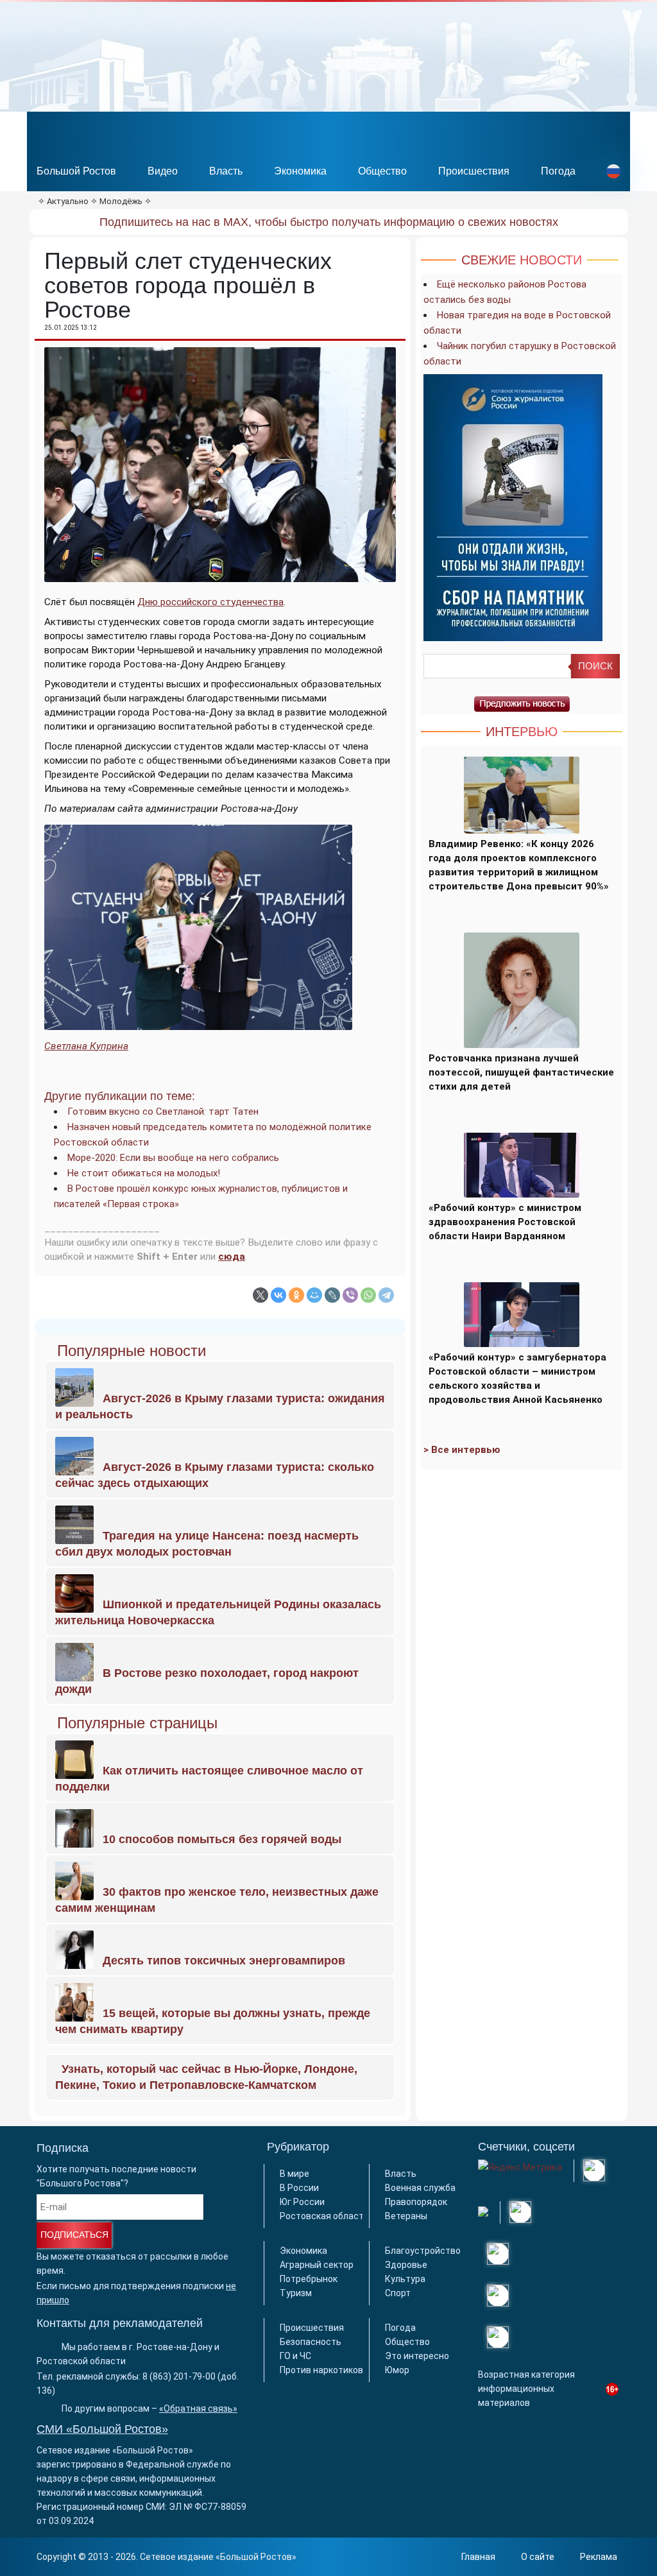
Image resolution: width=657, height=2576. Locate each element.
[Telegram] (386, 1295)
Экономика (300, 171)
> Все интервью (462, 1450)
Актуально (68, 201)
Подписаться (74, 2235)
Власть (226, 171)
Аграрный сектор (317, 2265)
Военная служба (420, 2188)
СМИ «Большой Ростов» (102, 2429)
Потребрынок (309, 2279)
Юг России (302, 2202)
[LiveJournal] (332, 1295)
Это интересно (417, 2356)
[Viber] (350, 1295)
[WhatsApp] (368, 1295)
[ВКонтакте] (278, 1295)
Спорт (398, 2293)
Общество (382, 171)
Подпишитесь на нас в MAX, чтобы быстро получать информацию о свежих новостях (329, 222)
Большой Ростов (76, 171)
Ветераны (406, 2216)
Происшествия (474, 171)
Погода (558, 171)
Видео (163, 171)
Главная (478, 2557)
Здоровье (406, 2265)
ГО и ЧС (295, 2356)
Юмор (397, 2370)
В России (299, 2188)
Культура (405, 2279)
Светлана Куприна (86, 1046)
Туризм (296, 2293)
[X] (260, 1295)
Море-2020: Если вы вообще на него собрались (173, 1158)
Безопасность (311, 2342)
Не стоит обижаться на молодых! (144, 1173)
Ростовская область (324, 2216)
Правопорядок (416, 2202)
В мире (294, 2174)
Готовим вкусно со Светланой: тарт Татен (163, 1112)
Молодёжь (121, 201)
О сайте (538, 2557)
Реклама (599, 2557)
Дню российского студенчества (210, 602)
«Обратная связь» (198, 2409)
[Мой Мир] (314, 1295)
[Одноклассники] (296, 1295)
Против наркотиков (321, 2370)
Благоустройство (423, 2251)
